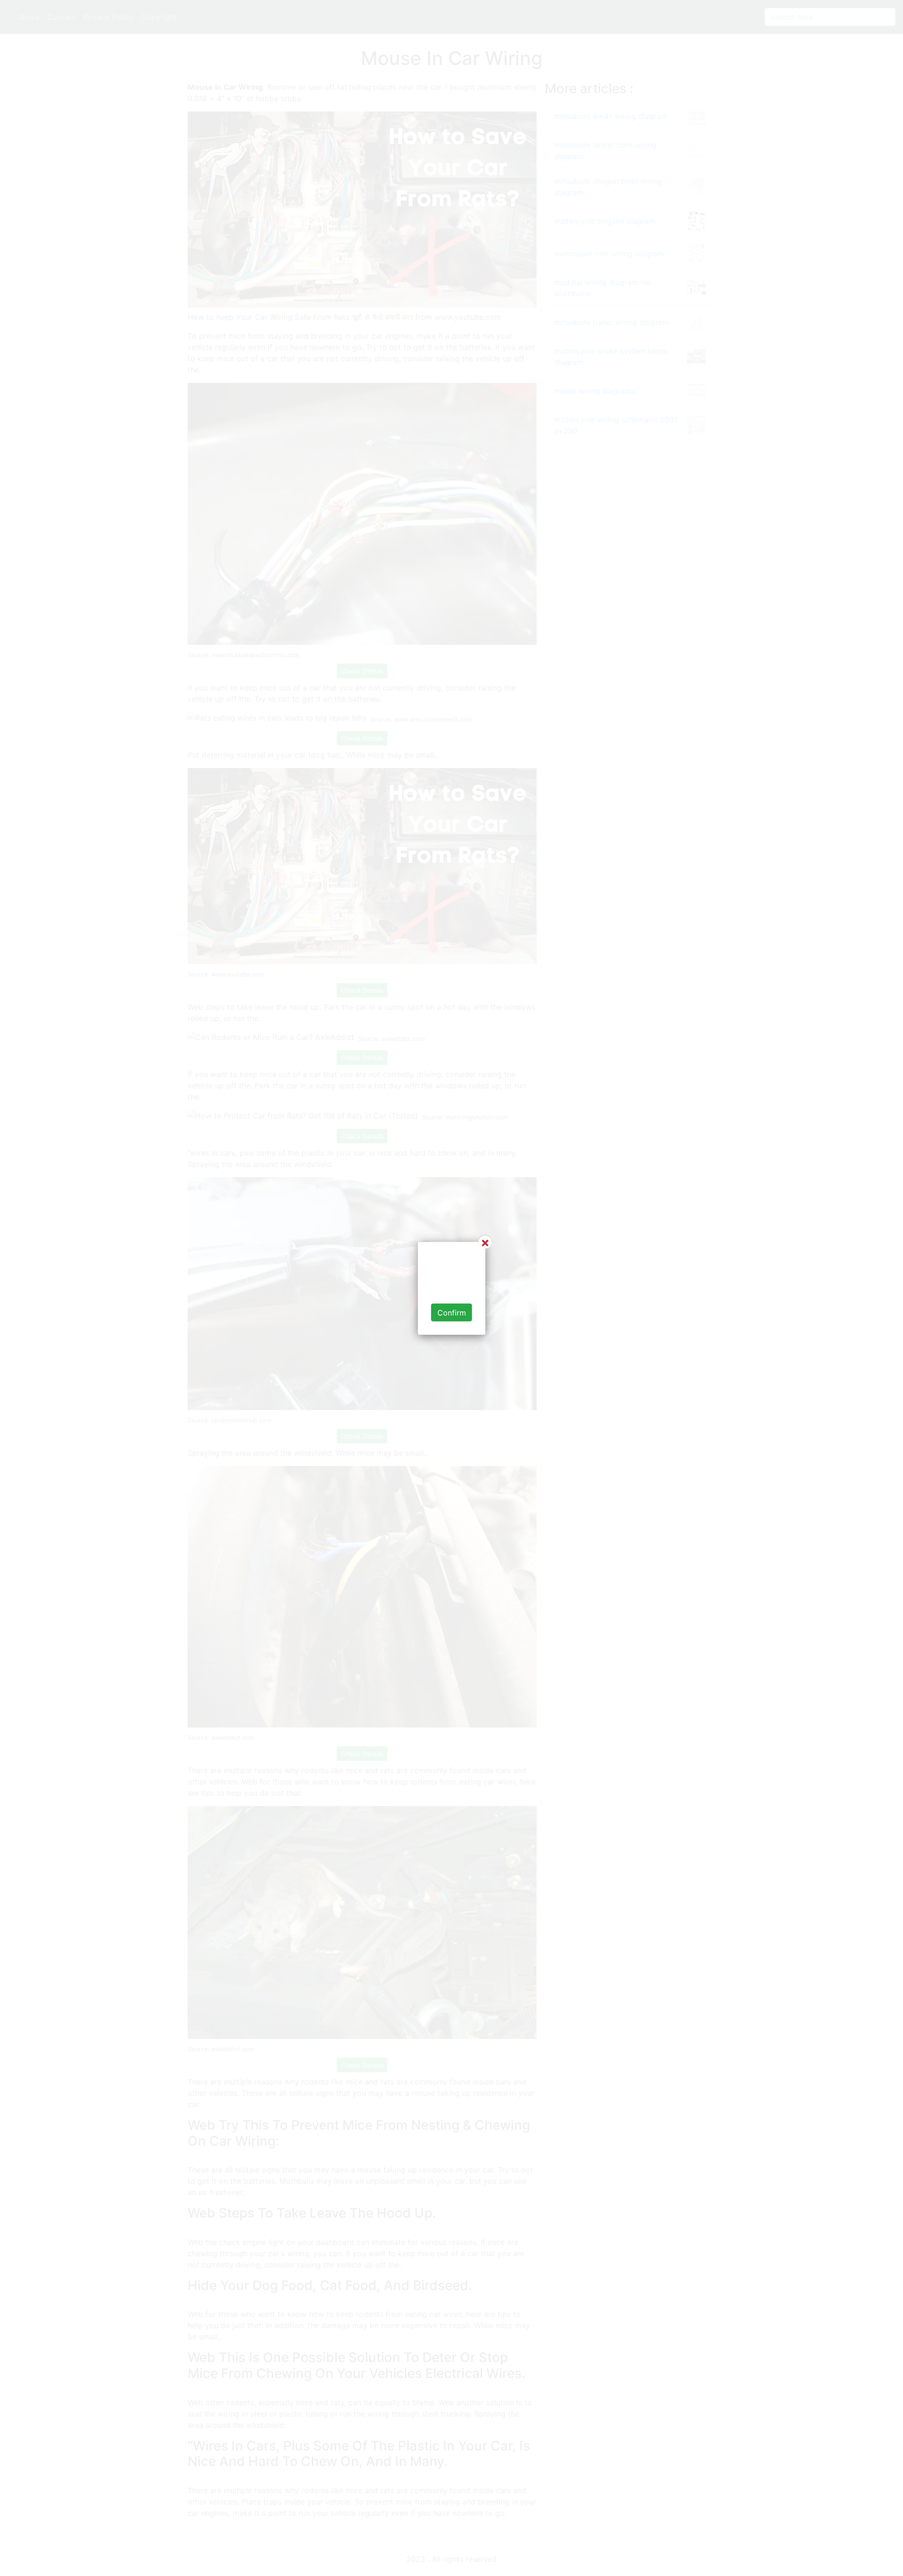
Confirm (452, 1312)
